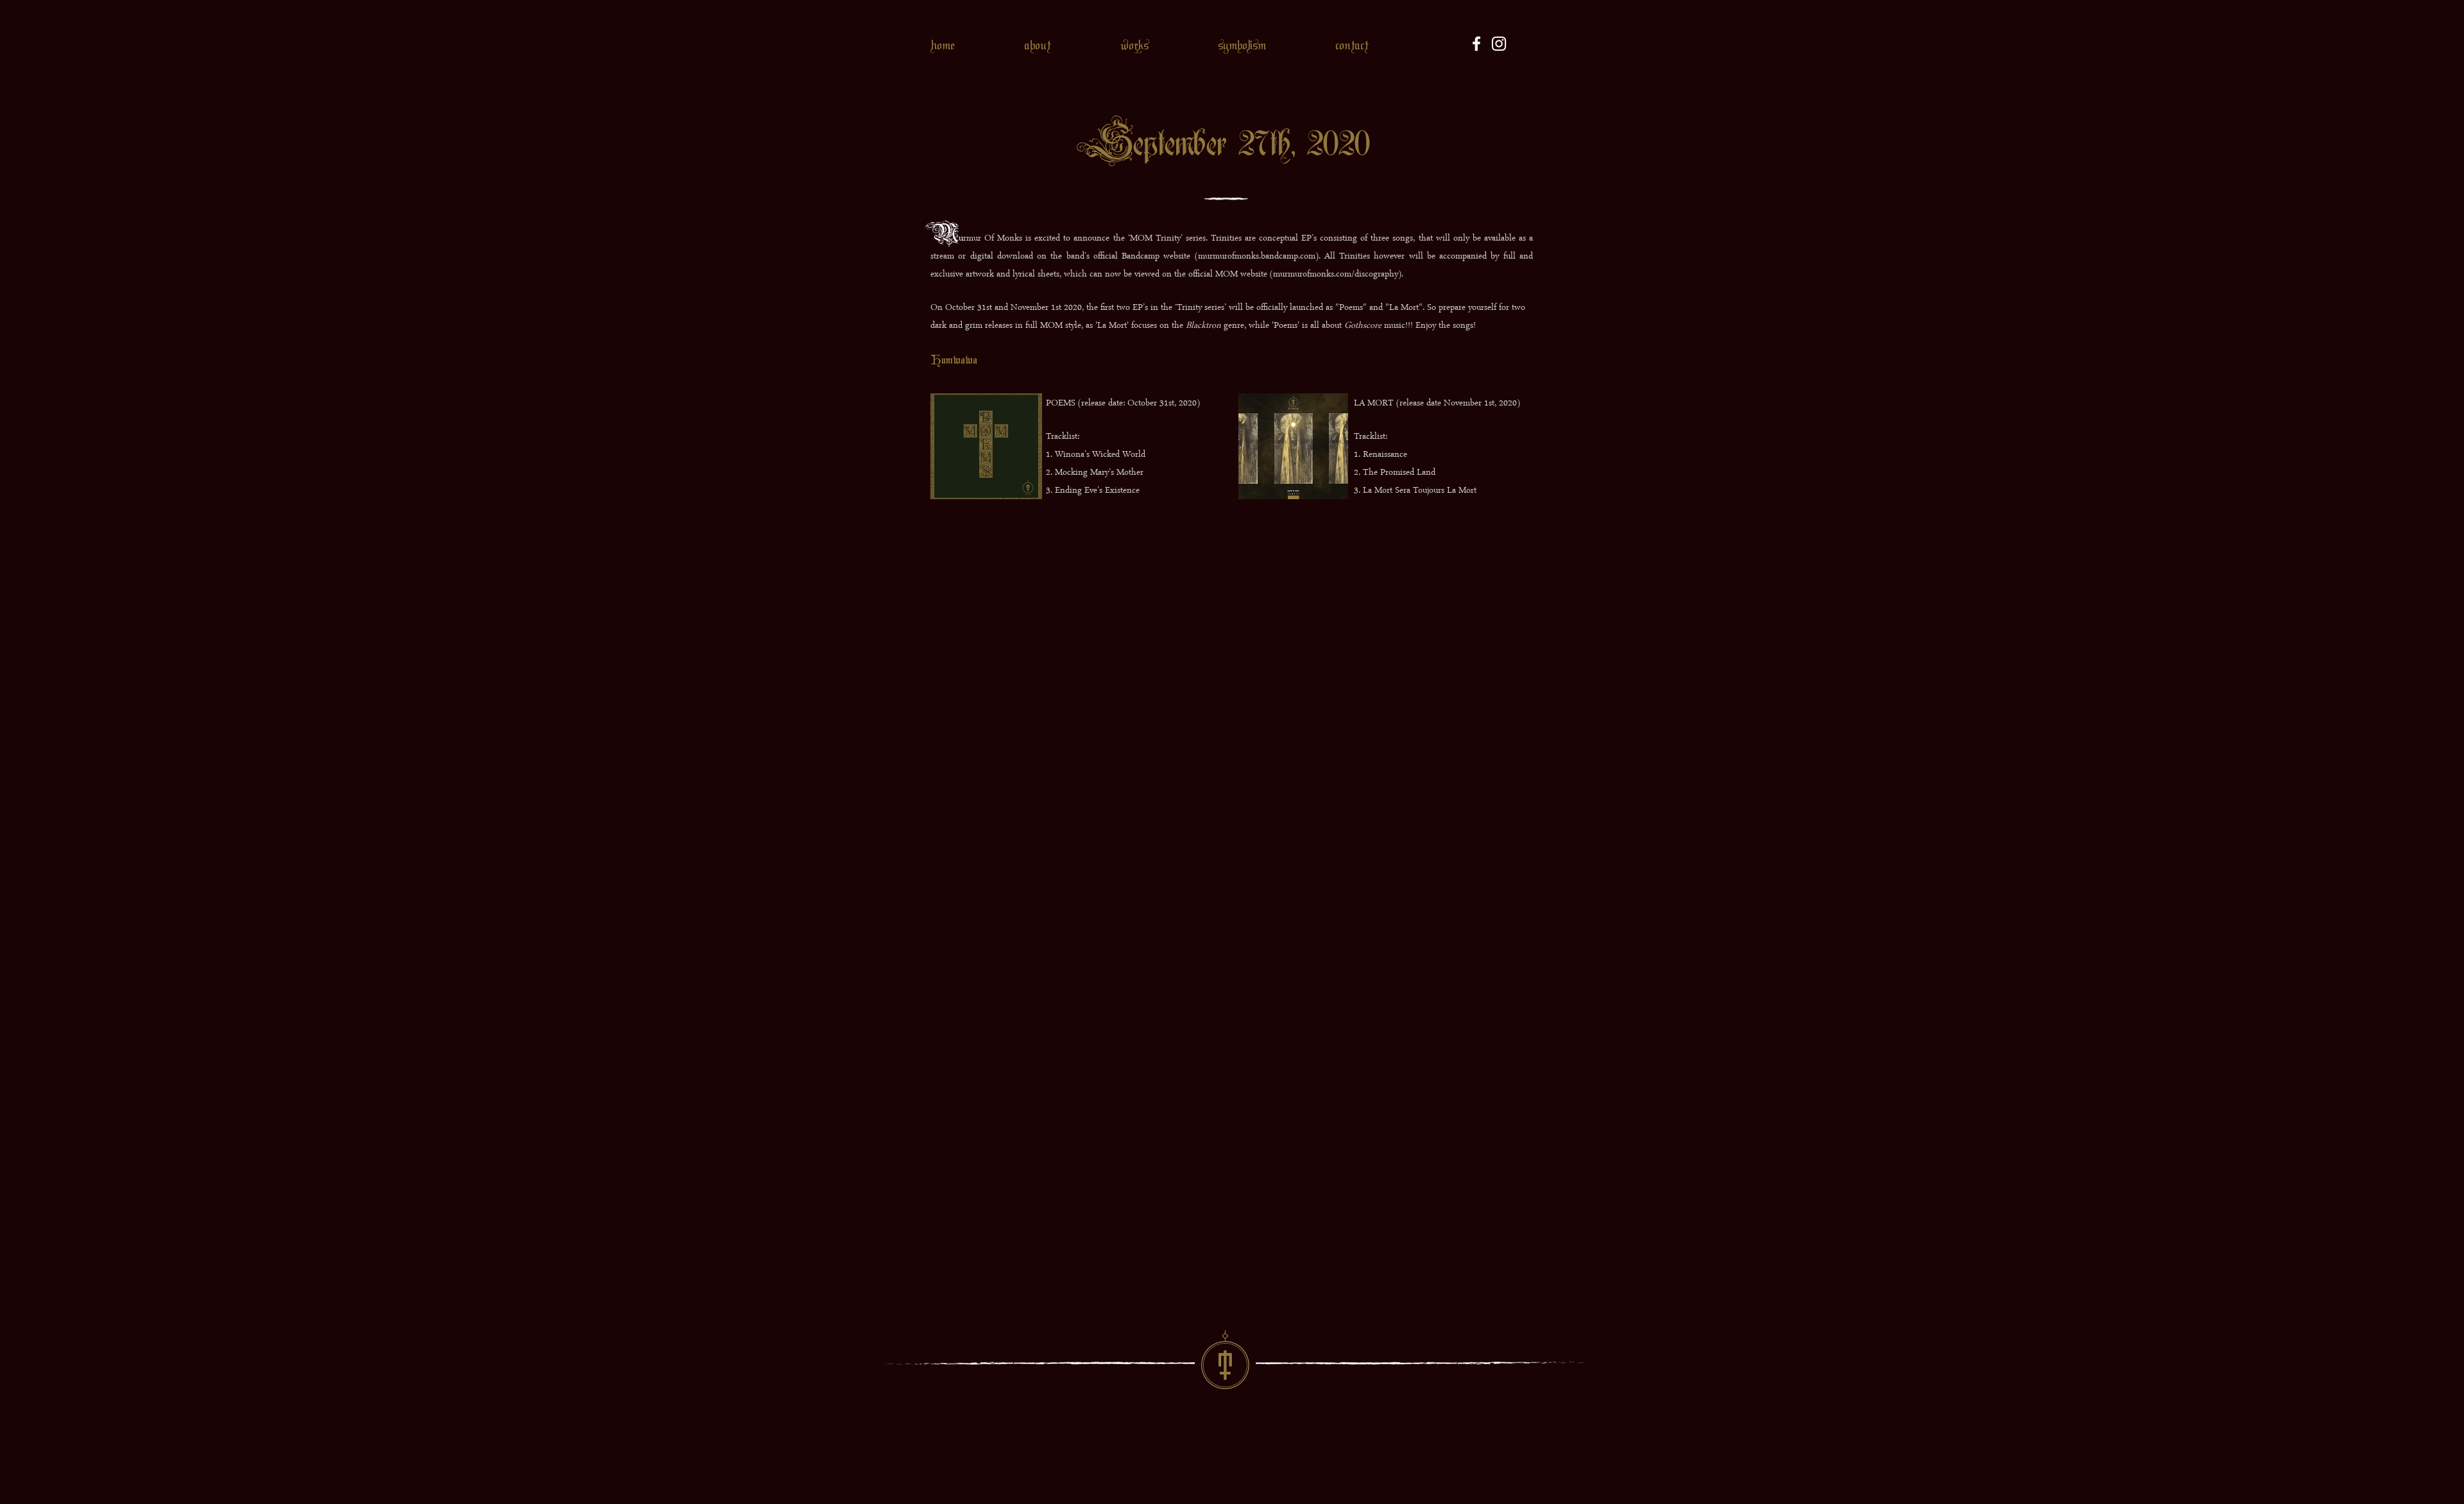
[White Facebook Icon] (1476, 44)
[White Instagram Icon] (1499, 44)
